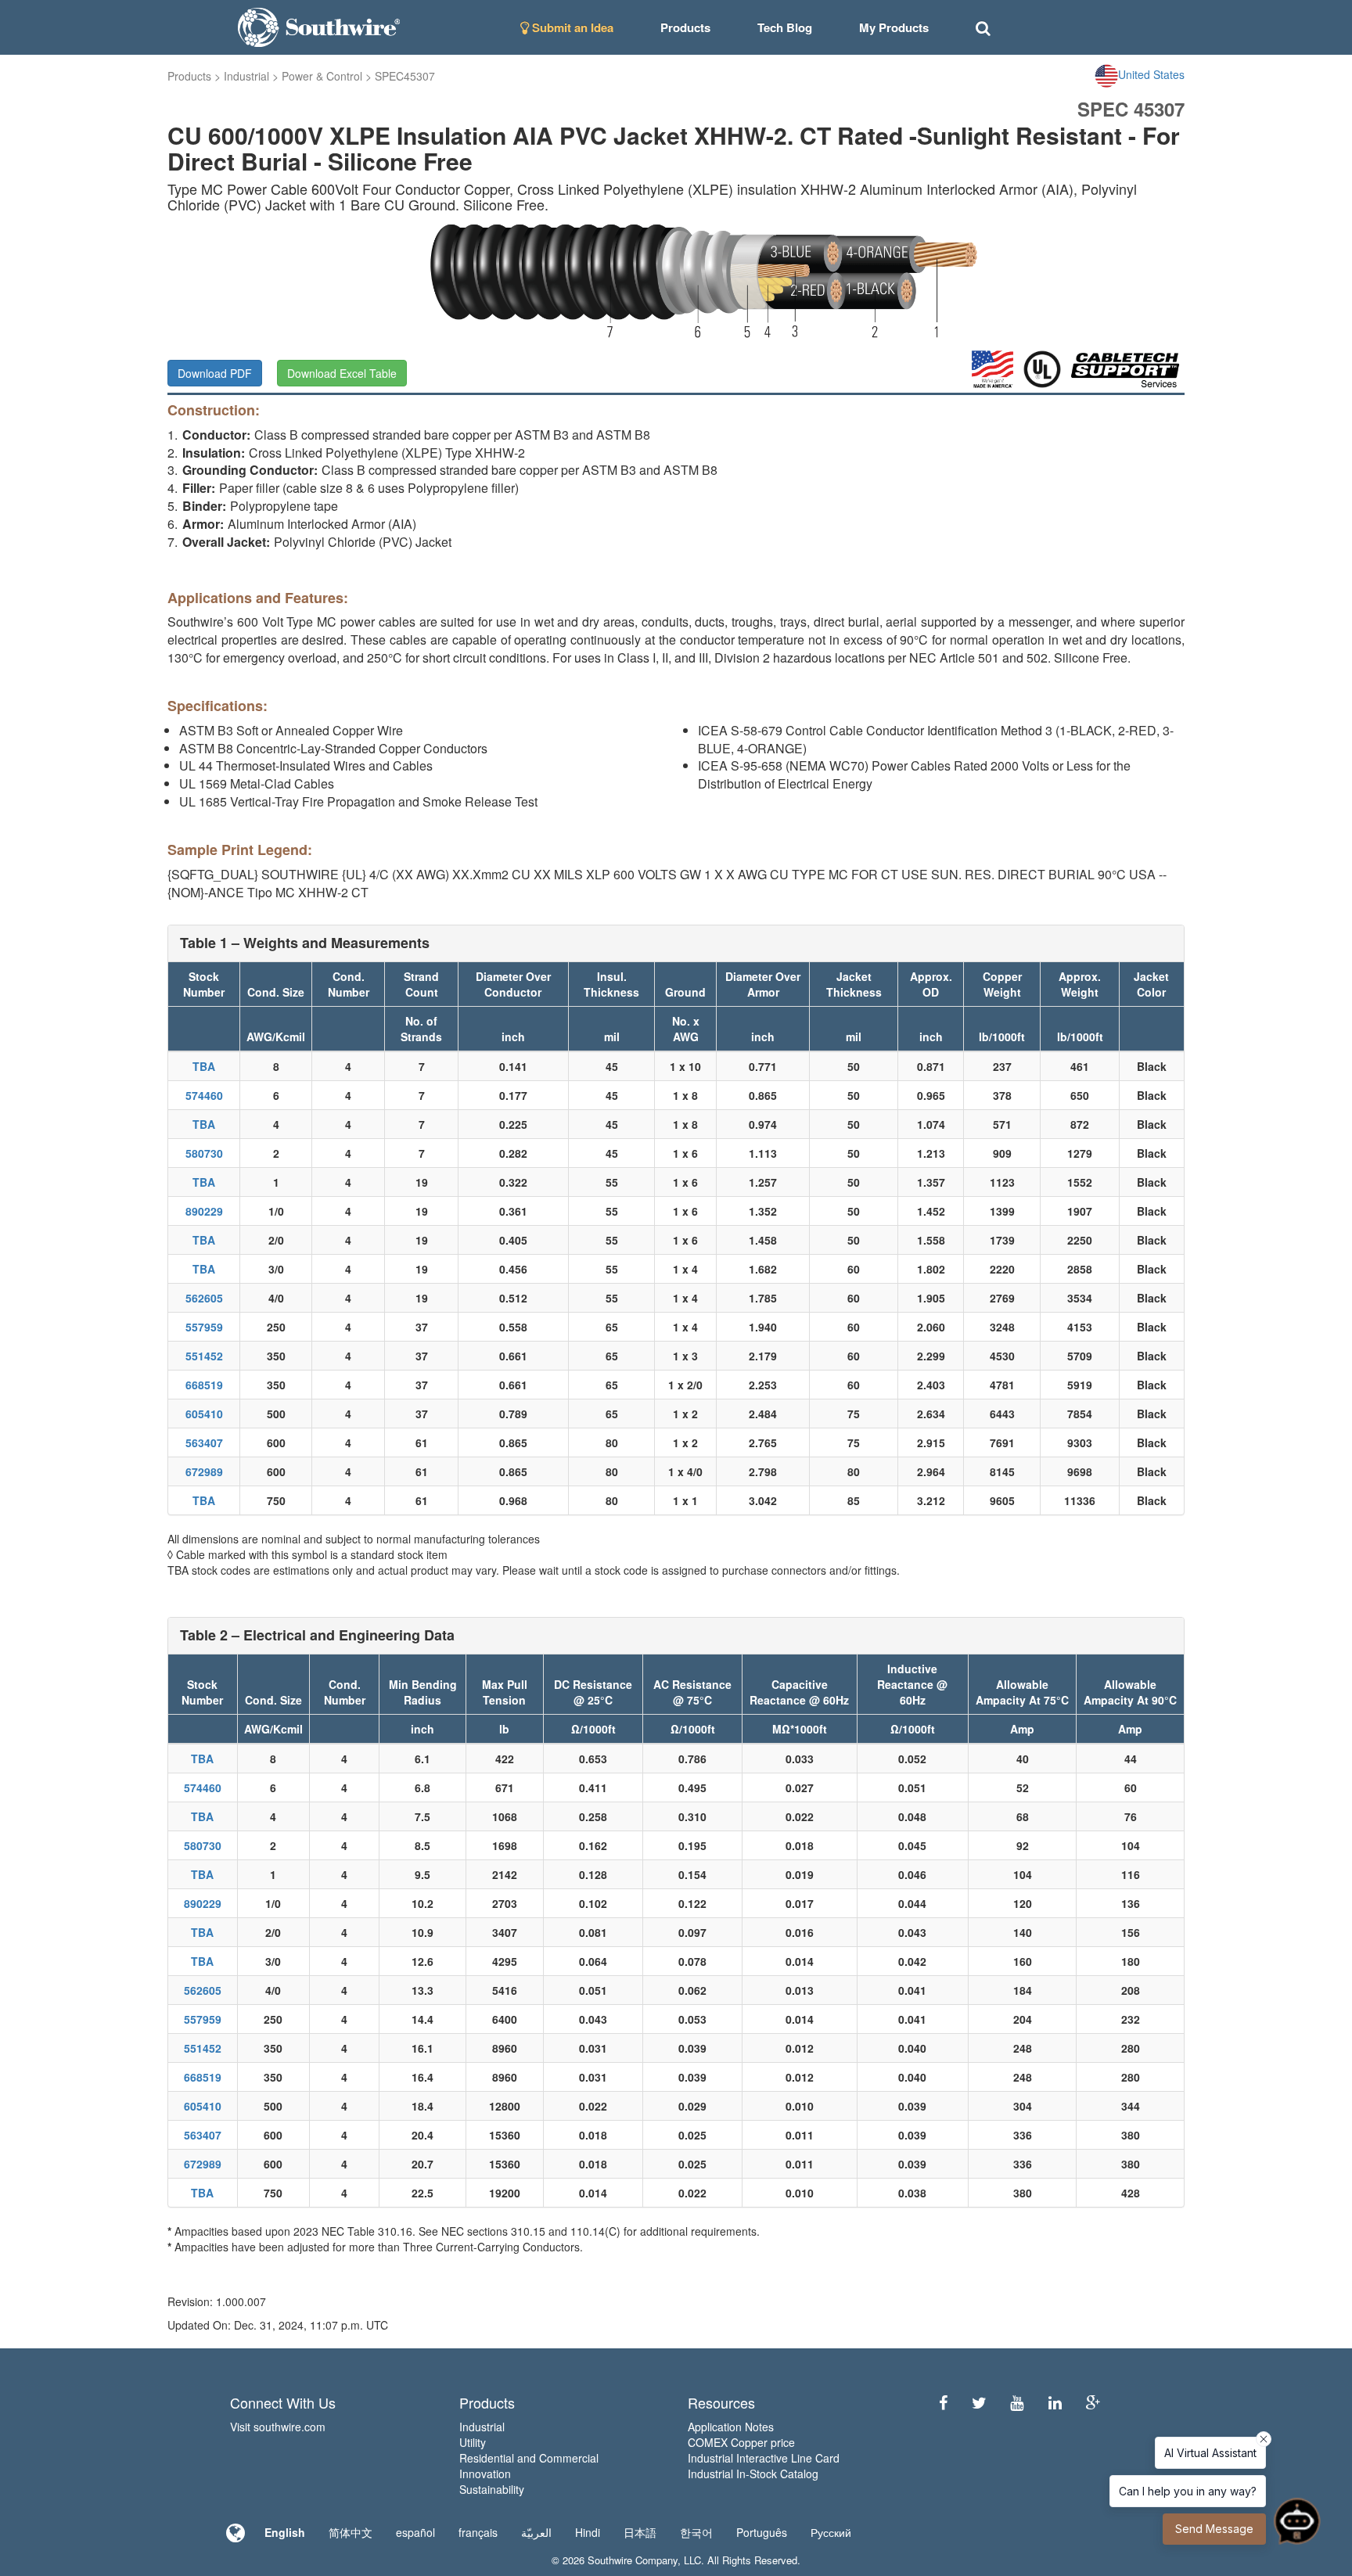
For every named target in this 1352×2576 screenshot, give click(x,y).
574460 (204, 1095)
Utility (473, 2442)
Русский (831, 2532)
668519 (204, 1385)
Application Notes (731, 2427)
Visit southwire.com (278, 2427)
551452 (204, 1356)
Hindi (588, 2532)
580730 (204, 1153)
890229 (204, 1211)
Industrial (246, 76)
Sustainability (492, 2489)
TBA (204, 1066)
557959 (204, 1327)
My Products (894, 27)
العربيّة (536, 2532)
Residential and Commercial (529, 2458)
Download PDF (215, 373)
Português (762, 2532)
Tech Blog (785, 27)
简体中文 (351, 2532)
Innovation (485, 2474)
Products (189, 76)
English (285, 2532)
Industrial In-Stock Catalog (753, 2474)
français (478, 2532)
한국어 (696, 2532)
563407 (204, 1442)
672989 (204, 1471)
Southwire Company (633, 2560)
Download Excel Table (342, 373)
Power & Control (322, 76)
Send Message (1214, 2529)
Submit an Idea (571, 27)
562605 (204, 1298)
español (415, 2532)
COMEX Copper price (741, 2442)
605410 (204, 1414)
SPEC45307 (405, 76)
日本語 (640, 2532)
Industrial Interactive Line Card (764, 2458)
